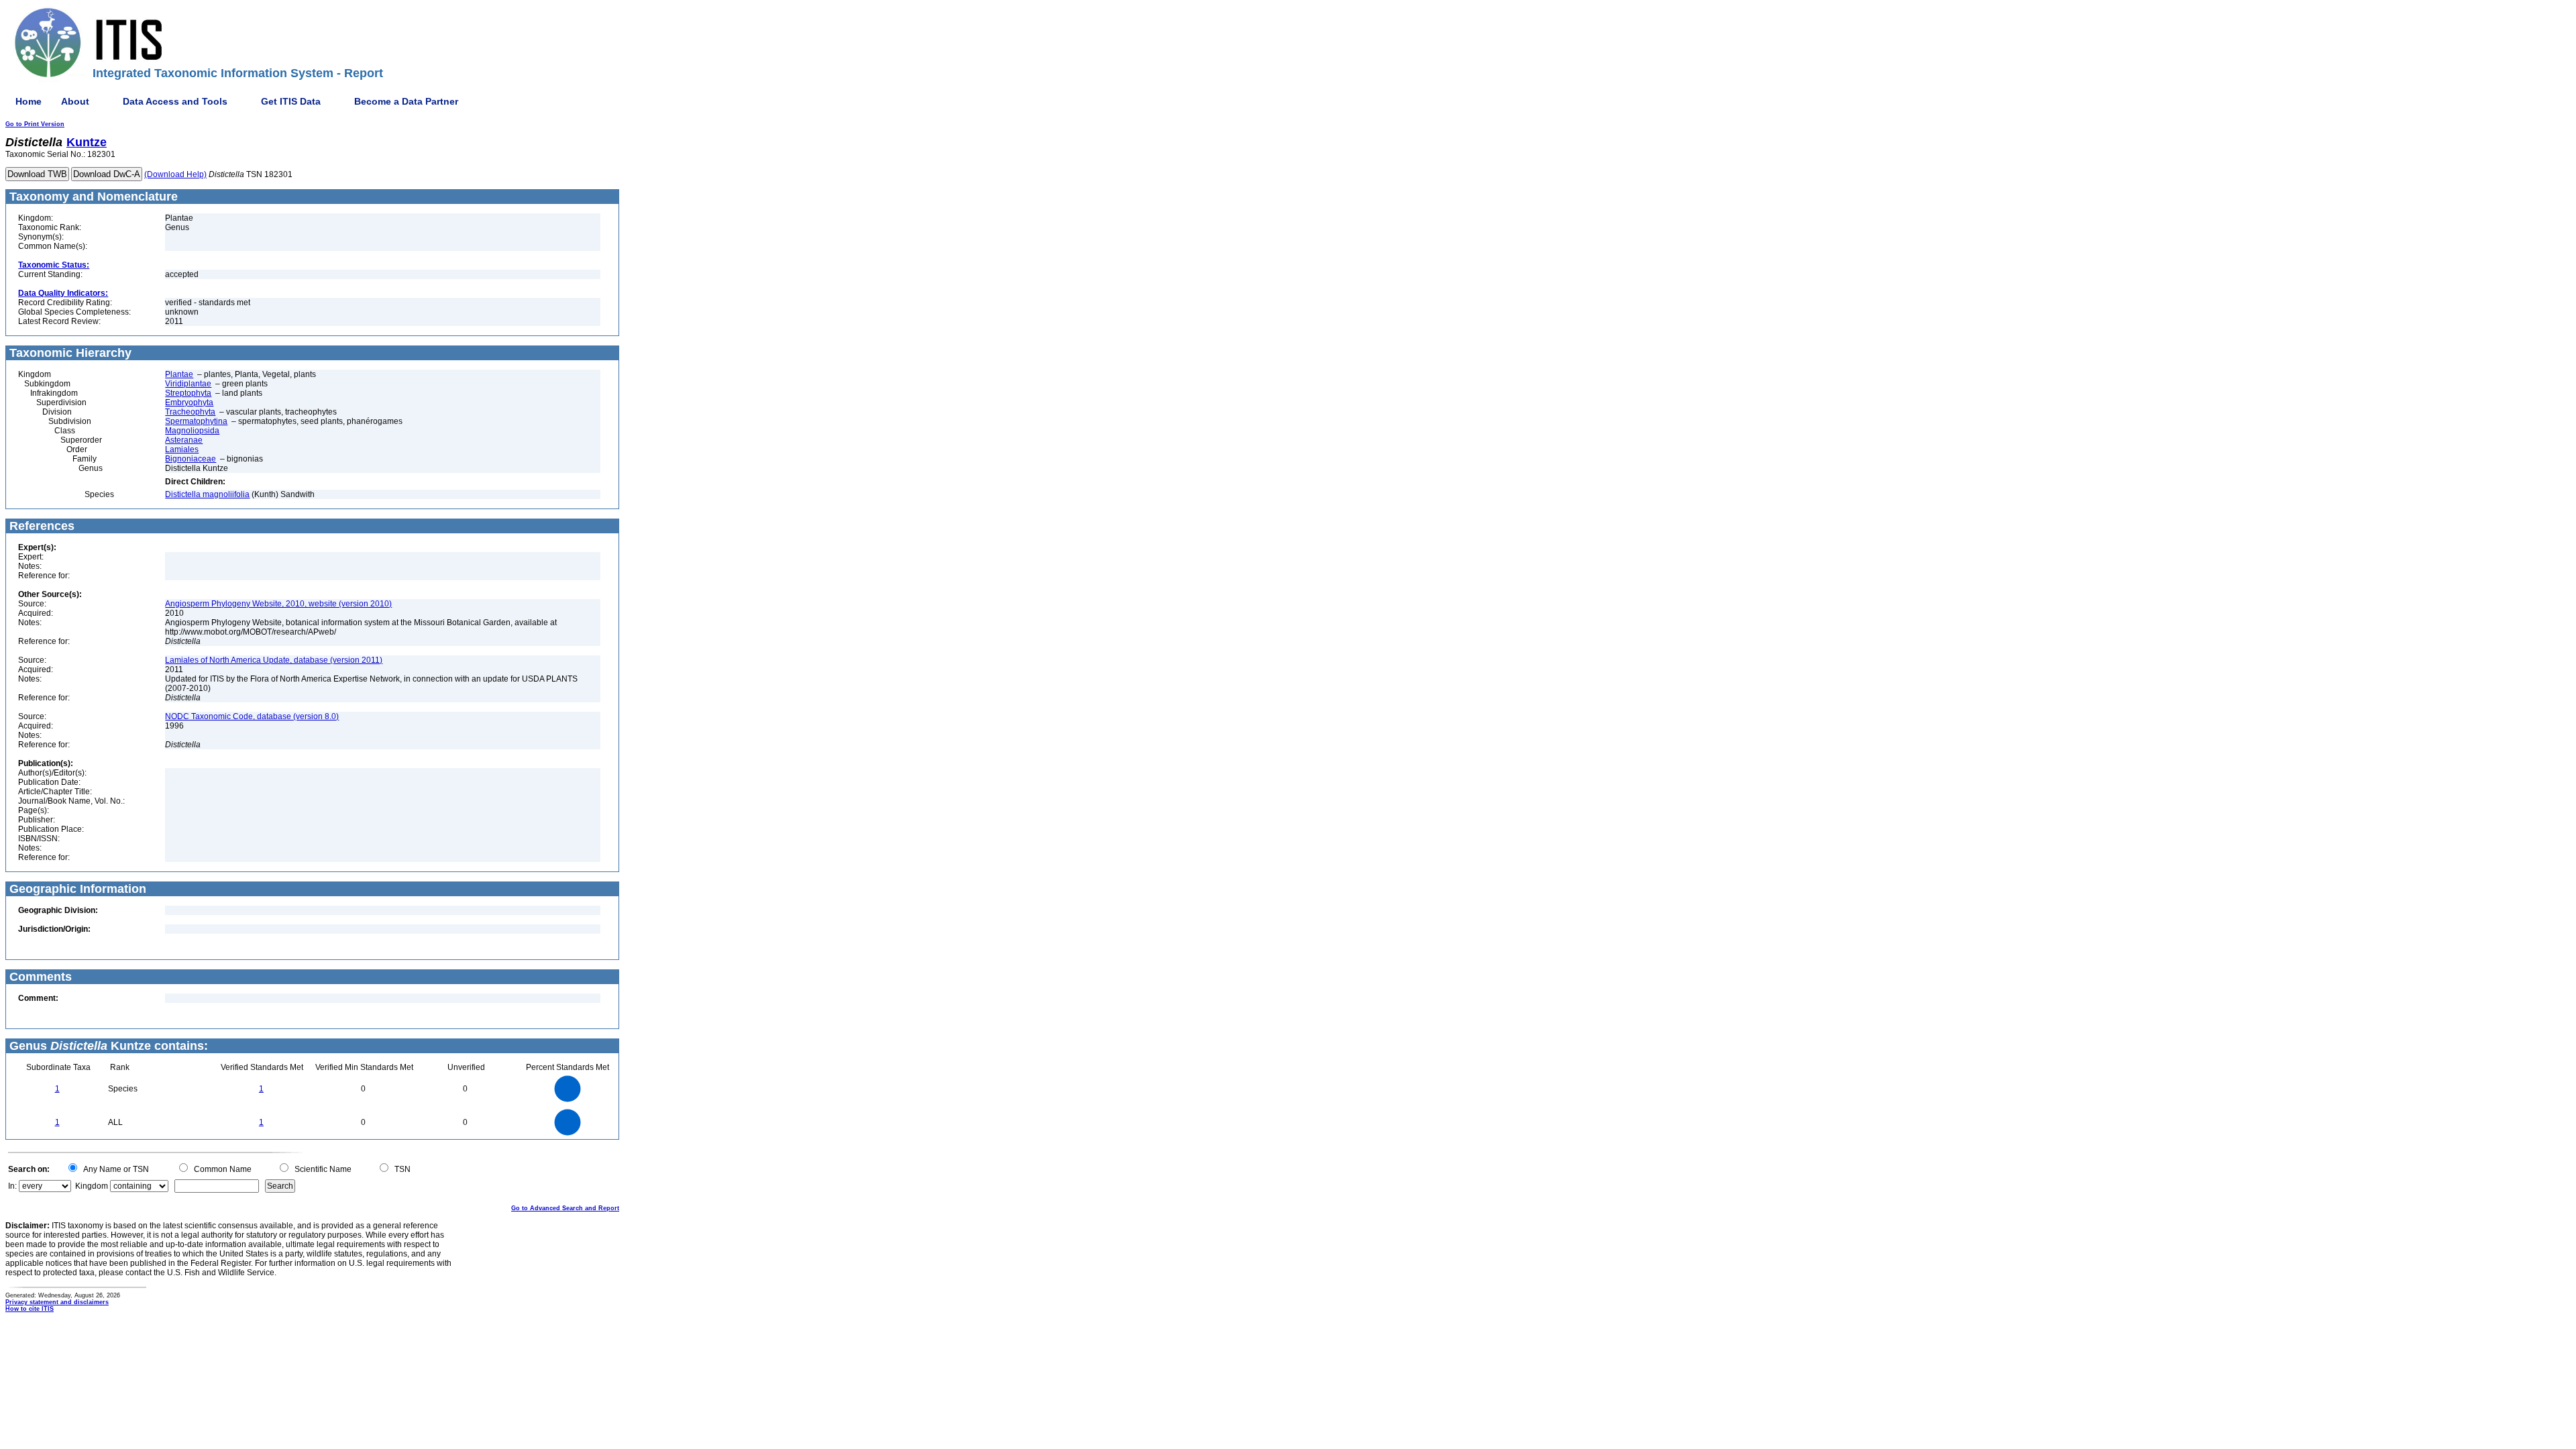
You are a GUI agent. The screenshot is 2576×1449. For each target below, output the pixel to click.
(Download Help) (175, 174)
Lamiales (182, 449)
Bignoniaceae (191, 459)
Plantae (179, 374)
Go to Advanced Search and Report (565, 1208)
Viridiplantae (188, 384)
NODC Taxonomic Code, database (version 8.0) (252, 716)
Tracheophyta (190, 412)
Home (29, 101)
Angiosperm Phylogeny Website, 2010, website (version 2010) (278, 604)
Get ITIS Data (291, 101)
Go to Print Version (35, 124)
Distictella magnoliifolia (207, 494)
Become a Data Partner (406, 101)
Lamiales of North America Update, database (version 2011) (274, 660)
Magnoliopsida (192, 431)
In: (12, 1186)
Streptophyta (188, 393)
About (75, 101)
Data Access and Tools (175, 101)
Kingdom (92, 1186)
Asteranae (184, 440)
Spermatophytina (196, 421)
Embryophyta (189, 402)
